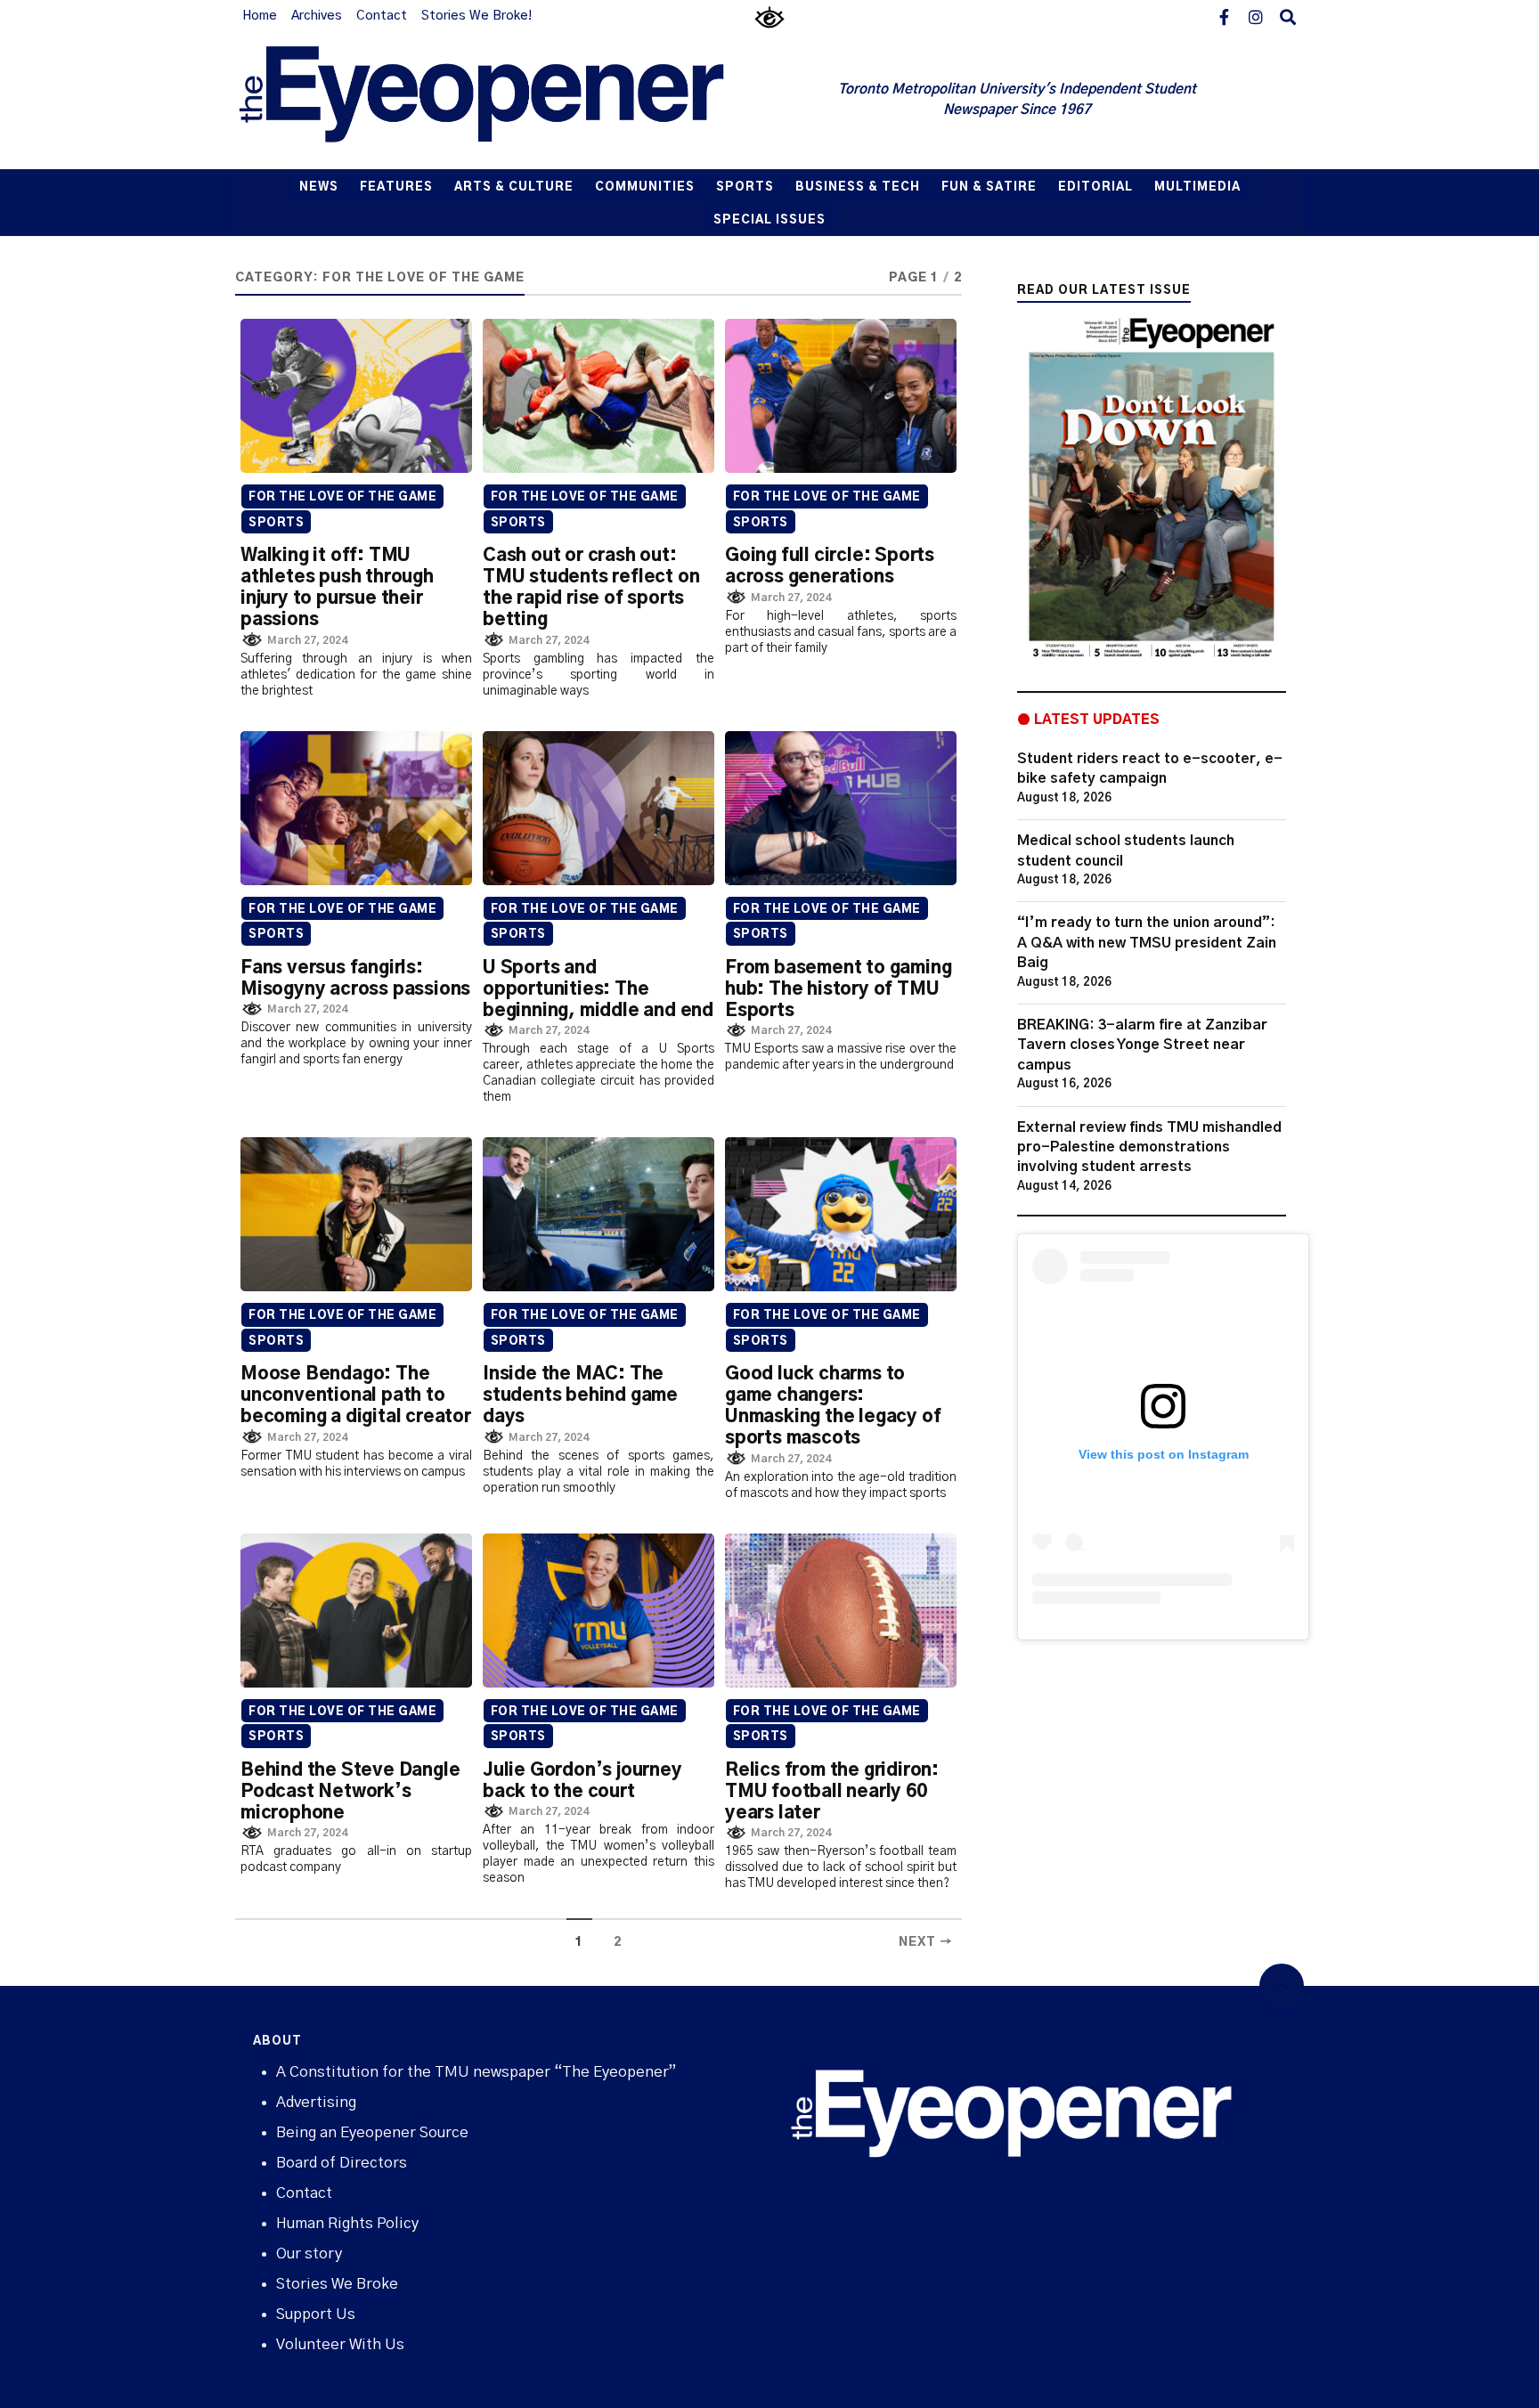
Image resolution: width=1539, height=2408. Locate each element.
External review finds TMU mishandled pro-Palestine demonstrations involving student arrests (1149, 1147)
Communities (645, 187)
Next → (926, 1942)
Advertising (316, 2102)
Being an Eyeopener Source (372, 2132)
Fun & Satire (989, 187)
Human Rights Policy (347, 2223)
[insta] (1256, 16)
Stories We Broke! (476, 16)
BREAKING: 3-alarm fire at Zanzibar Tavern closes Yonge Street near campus (1142, 1045)
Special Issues (769, 220)
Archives (317, 16)
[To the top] (1282, 1986)
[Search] (1288, 16)
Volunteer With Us (340, 2344)
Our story (309, 2253)
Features (396, 187)
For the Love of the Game (342, 497)
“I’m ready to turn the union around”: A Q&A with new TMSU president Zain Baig (1147, 943)
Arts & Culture (514, 187)
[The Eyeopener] (517, 101)
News (319, 187)
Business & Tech (858, 187)
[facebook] (1224, 16)
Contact (382, 16)
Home (260, 16)
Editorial (1095, 187)
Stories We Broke (337, 2284)
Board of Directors (342, 2163)
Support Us (316, 2314)
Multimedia (1197, 187)
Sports (745, 187)
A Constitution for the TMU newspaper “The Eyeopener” (476, 2072)
